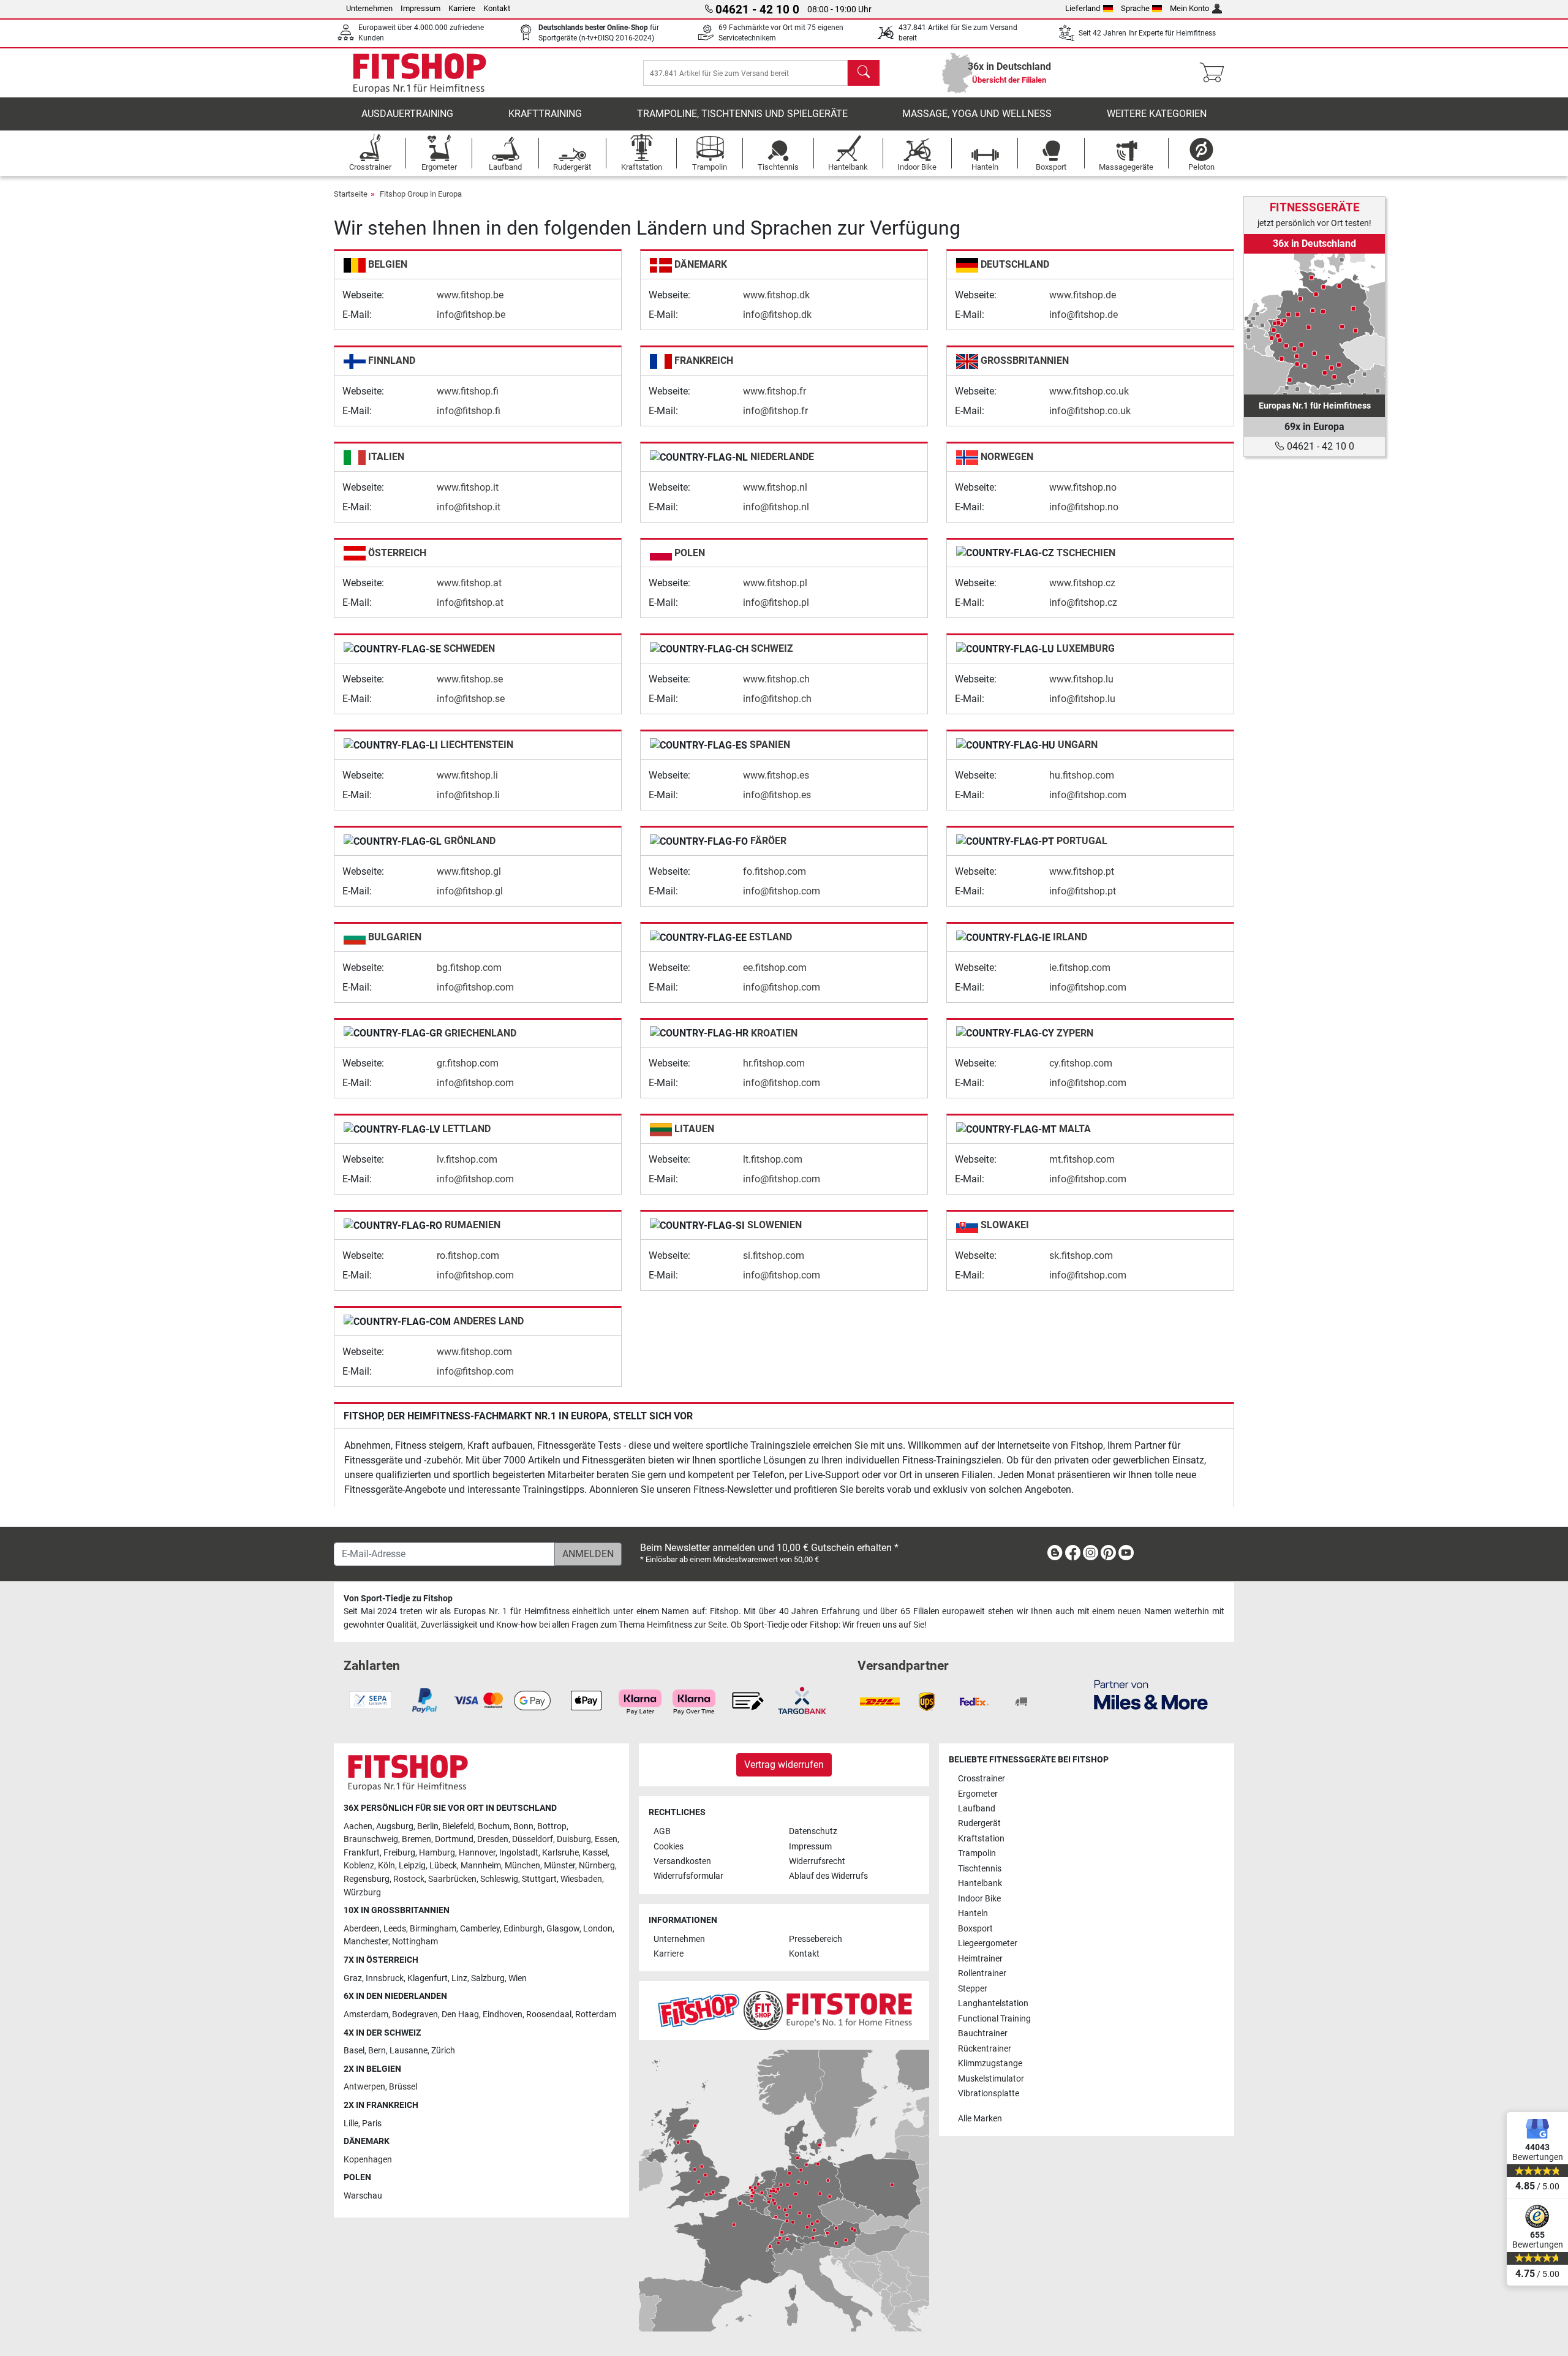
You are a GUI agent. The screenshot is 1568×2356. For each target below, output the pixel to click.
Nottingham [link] (415, 1942)
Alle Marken (980, 2119)
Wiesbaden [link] (581, 1879)
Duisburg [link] (574, 1839)
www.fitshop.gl (469, 871)
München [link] (522, 1866)
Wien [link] (518, 1978)
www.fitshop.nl (775, 487)
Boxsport (975, 1929)
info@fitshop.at (470, 602)
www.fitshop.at (469, 583)
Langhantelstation (993, 2003)
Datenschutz (813, 1831)
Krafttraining (545, 114)
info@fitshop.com (1088, 795)
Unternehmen (369, 8)
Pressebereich (816, 1939)
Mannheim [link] (481, 1866)
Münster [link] (560, 1866)
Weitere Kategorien (1157, 114)
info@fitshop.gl (470, 891)
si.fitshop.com (774, 1255)
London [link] (598, 1929)
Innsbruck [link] (385, 1978)
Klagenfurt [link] (428, 1978)
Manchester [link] (366, 1942)
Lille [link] (351, 2124)
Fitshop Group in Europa (421, 194)
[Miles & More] (1151, 1694)
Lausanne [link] (409, 2051)
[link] (1314, 324)
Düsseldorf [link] (533, 1839)
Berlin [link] (428, 1826)
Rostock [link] (409, 1879)
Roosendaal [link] (549, 2014)
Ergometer (978, 1794)
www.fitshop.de (1083, 295)
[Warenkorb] (1216, 73)
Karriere (462, 8)
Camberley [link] (480, 1929)
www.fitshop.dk (776, 295)
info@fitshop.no (1084, 507)
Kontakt (497, 8)
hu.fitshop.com (1082, 775)
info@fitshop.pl (776, 602)
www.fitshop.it (468, 487)
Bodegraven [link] (415, 2014)
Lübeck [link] (443, 1866)
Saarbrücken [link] (452, 1879)
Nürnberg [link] (597, 1866)
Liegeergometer (988, 1943)
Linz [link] (459, 1978)
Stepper (973, 1989)
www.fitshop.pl (775, 583)
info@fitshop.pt (1083, 891)
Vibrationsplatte (989, 2094)
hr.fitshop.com (774, 1063)
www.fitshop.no (1083, 487)
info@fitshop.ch (777, 699)
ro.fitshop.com (468, 1255)
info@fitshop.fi (469, 411)
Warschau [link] (363, 2196)
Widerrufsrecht (817, 1861)
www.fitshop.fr (775, 391)
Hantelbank (980, 1883)
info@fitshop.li (468, 795)
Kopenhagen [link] (368, 2160)
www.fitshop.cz (1082, 583)
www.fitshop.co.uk (1089, 391)
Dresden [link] (493, 1839)
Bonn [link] (523, 1826)
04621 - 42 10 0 (1319, 446)
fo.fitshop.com (775, 871)
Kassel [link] (595, 1853)
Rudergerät (979, 1823)
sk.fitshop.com (1081, 1255)
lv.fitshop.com (467, 1159)
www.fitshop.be (470, 295)
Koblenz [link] (359, 1866)
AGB (662, 1831)
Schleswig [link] (499, 1879)
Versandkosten (682, 1861)
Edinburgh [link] (523, 1929)
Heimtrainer (980, 1959)
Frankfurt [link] (362, 1853)
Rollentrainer (982, 1973)
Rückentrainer (985, 2049)
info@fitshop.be (471, 315)
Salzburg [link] (488, 1978)
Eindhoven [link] (503, 2014)
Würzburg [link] (362, 1893)
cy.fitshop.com (1081, 1063)
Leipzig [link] (412, 1866)
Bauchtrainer (983, 2033)
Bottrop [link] (552, 1826)
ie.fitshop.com (1080, 968)
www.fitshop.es (776, 775)
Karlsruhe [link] (560, 1853)
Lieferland (1083, 8)
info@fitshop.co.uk (1090, 411)
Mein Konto (1189, 8)
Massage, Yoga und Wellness (977, 114)
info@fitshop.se (471, 699)
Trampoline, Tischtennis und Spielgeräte (742, 114)
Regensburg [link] (367, 1879)
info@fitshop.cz (1083, 602)
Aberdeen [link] (362, 1929)
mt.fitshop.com (1082, 1159)
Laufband (977, 1809)
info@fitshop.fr (775, 411)
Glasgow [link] (563, 1929)
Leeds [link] (395, 1929)
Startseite (351, 194)
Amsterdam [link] (366, 2014)
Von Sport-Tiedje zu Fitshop (398, 1599)
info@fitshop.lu (1082, 699)
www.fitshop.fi (468, 391)
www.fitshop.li (467, 775)
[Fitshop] (420, 72)
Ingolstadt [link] (519, 1853)
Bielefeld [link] (458, 1826)
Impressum (420, 8)
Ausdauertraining (407, 114)
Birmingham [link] (433, 1929)
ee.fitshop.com (775, 968)
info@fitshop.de (1084, 315)
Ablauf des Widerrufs (828, 1876)
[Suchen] (864, 73)
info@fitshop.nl (776, 507)
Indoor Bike (979, 1899)
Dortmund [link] (454, 1839)
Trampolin (977, 1853)
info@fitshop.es (777, 795)
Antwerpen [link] (364, 2087)
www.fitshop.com (474, 1352)
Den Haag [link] (460, 2014)
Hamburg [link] (437, 1853)
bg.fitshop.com (469, 968)
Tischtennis (980, 1869)
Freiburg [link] (399, 1853)
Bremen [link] (417, 1839)
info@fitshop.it (469, 507)
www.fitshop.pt (1082, 871)
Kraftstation (981, 1839)
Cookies (669, 1847)
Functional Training (994, 2019)
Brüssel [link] (403, 2087)
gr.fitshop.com (468, 1063)
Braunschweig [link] (371, 1839)
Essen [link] (606, 1839)
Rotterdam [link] (596, 2014)
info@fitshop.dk (777, 315)
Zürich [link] (443, 2051)
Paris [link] (372, 2124)
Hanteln (973, 1913)
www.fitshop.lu (1081, 679)
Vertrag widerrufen (784, 1765)
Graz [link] (353, 1978)
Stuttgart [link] (539, 1879)
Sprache (1135, 8)
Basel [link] (354, 2051)
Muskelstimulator (991, 2079)
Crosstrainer (982, 1779)
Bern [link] (377, 2051)
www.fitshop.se (470, 679)
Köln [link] (386, 1866)
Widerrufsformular (688, 1876)
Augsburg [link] (395, 1826)
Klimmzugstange (990, 2063)
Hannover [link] (477, 1853)
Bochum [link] (494, 1826)
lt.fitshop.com (773, 1159)
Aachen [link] (358, 1826)
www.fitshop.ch (776, 679)
